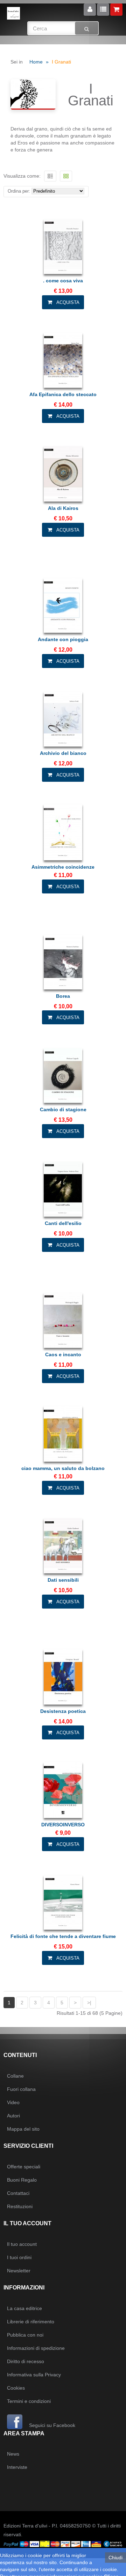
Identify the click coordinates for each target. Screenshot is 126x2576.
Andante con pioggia (63, 639)
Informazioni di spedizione (36, 2348)
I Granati (61, 62)
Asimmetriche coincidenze (63, 867)
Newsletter (19, 2271)
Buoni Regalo (22, 2180)
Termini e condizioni (29, 2401)
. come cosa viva (63, 281)
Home (36, 62)
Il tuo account (22, 2244)
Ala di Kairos (63, 508)
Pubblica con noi (25, 2335)
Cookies (16, 2388)
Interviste (17, 2467)
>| (89, 2003)
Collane (15, 2076)
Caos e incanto (63, 1354)
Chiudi (115, 2558)
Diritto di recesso (26, 2361)
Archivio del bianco (63, 753)
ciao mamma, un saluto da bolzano (63, 1468)
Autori (13, 2116)
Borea (63, 996)
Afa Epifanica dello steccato (63, 394)
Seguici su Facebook (51, 2425)
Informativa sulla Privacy (34, 2375)
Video (13, 2102)
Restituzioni (20, 2206)
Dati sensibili (63, 1580)
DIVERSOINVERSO (63, 1825)
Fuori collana (21, 2089)
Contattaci (18, 2193)
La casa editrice (24, 2308)
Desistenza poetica (63, 1711)
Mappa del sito (23, 2129)
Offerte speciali (24, 2167)
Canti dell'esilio (63, 1223)
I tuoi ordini (19, 2257)
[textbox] (63, 28)
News (13, 2454)
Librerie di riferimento (31, 2322)
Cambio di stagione (63, 1109)
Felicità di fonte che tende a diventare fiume (63, 1936)
